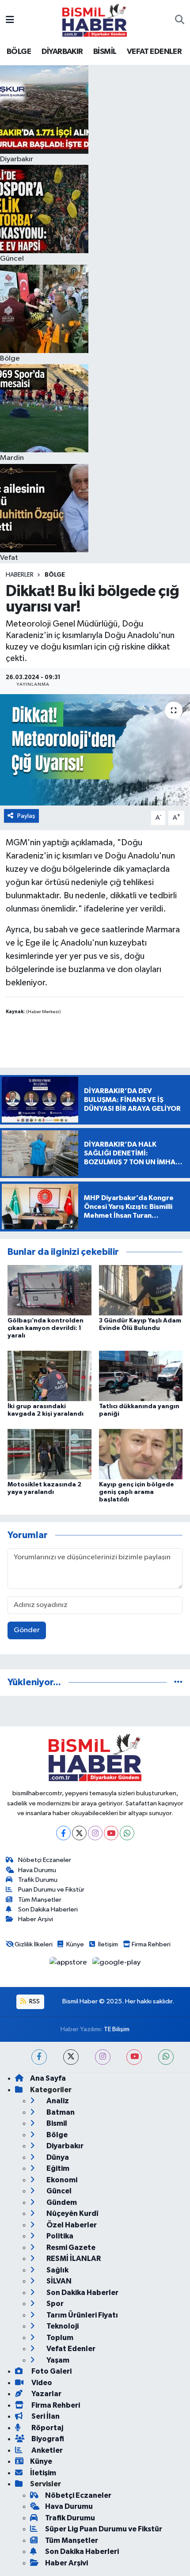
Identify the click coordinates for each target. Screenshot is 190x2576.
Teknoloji (62, 2326)
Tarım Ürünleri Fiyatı (82, 2315)
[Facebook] (63, 1833)
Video (41, 2383)
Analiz (57, 2101)
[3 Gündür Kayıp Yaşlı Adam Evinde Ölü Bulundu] (141, 1290)
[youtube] (134, 2057)
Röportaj (47, 2428)
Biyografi (47, 2439)
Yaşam (57, 2360)
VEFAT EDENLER (154, 52)
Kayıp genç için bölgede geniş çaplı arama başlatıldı (137, 1492)
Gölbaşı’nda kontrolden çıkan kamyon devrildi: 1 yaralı (46, 1328)
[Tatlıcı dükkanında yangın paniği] (141, 1376)
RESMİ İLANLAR (73, 2259)
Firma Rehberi (151, 1944)
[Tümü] (178, 1682)
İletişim (108, 1944)
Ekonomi (61, 2180)
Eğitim (57, 2168)
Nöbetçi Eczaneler (45, 1860)
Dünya (57, 2157)
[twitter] (71, 2057)
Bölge (55, 575)
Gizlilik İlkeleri (34, 1944)
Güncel (58, 2191)
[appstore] (69, 1964)
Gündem (61, 2202)
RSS (34, 2001)
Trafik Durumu (38, 1880)
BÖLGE (19, 52)
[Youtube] (111, 1833)
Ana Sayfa (48, 2078)
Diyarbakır (64, 2146)
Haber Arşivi (36, 1919)
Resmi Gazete (70, 2247)
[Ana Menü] (10, 20)
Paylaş (26, 816)
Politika (59, 2236)
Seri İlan (45, 2416)
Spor (54, 2304)
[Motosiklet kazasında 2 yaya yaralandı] (49, 1454)
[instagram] (103, 2057)
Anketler (46, 2450)
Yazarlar (46, 2394)
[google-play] (117, 1964)
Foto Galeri (51, 2371)
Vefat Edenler (70, 2349)
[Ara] (180, 20)
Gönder (27, 1630)
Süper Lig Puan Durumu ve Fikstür (104, 2529)
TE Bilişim (117, 2029)
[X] (79, 1833)
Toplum (59, 2338)
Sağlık (57, 2270)
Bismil (56, 2123)
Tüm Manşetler (40, 1900)
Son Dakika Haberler (82, 2293)
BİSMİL (105, 52)
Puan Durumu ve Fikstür (51, 1890)
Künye (75, 1944)
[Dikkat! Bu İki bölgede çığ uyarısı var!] (95, 750)
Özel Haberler (71, 2225)
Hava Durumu (37, 1870)
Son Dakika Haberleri (48, 1909)
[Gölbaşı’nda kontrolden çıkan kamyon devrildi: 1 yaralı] (49, 1290)
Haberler (20, 575)
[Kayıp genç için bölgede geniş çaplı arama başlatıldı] (141, 1454)
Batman (60, 2112)
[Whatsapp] (127, 1833)
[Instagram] (95, 1833)
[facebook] (39, 2057)
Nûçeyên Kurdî (72, 2213)
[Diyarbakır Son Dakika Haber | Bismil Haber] (95, 20)
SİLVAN (58, 2281)
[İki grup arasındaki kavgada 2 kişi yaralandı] (49, 1376)
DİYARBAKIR (62, 52)
